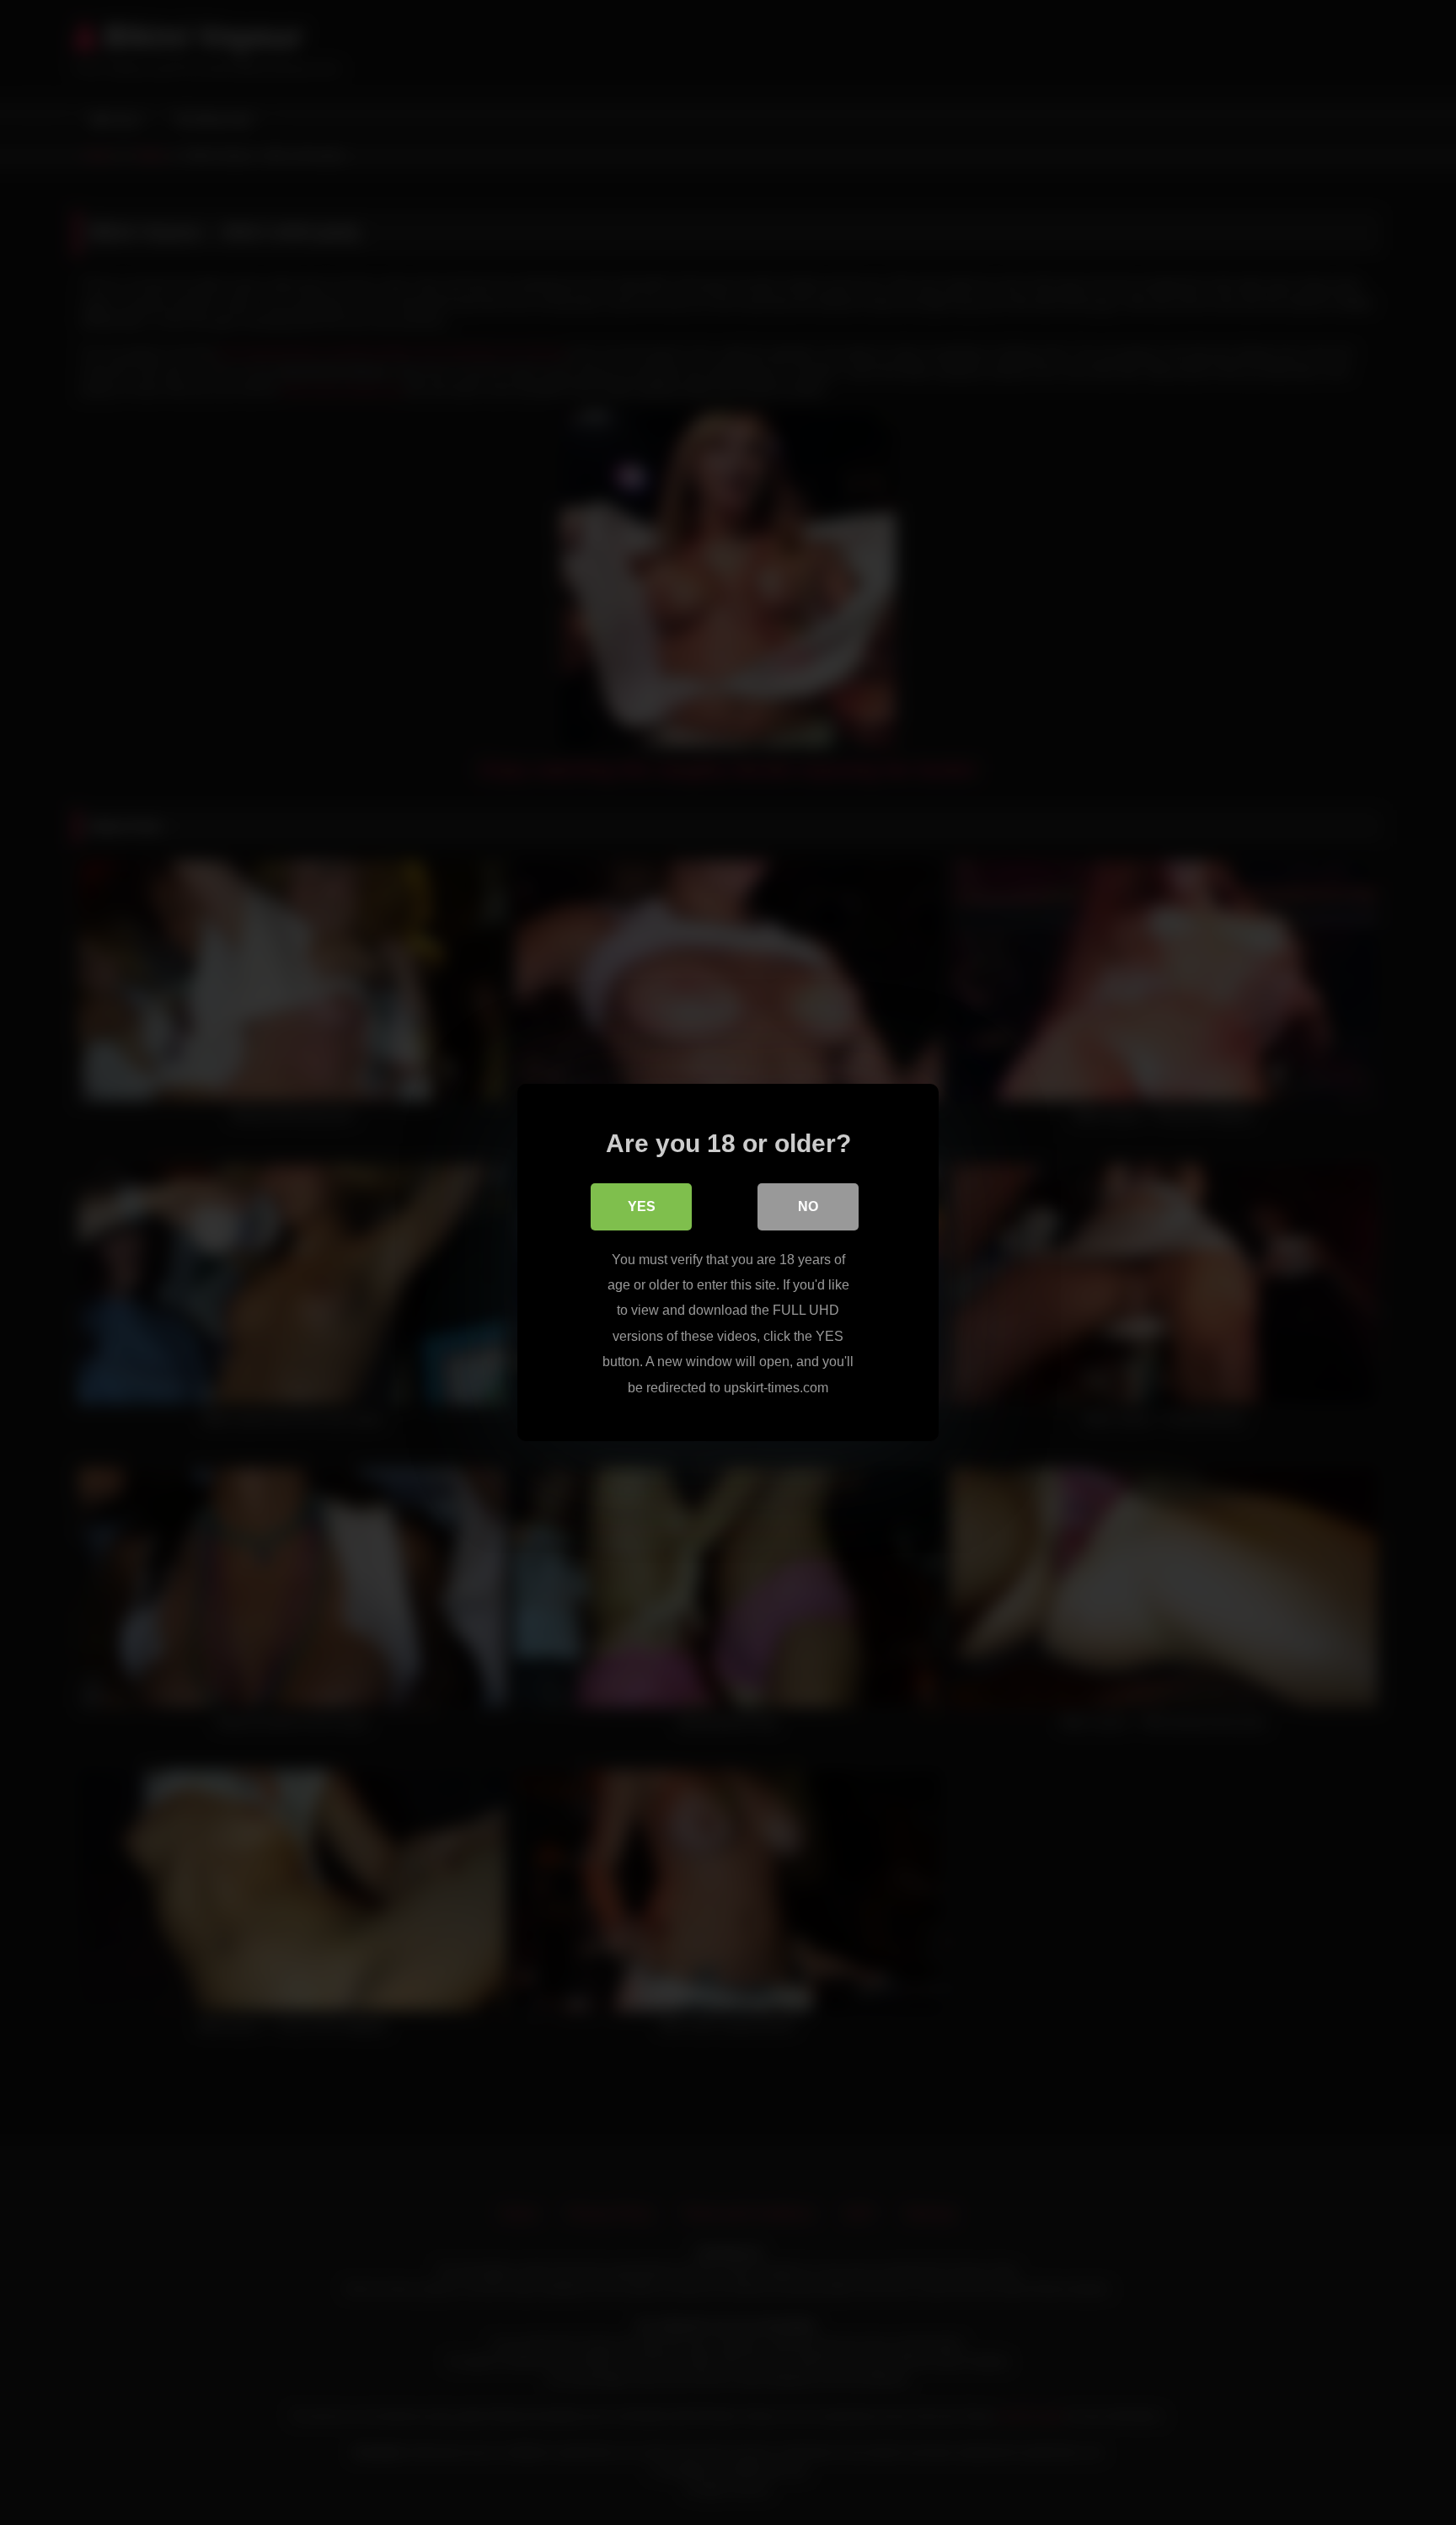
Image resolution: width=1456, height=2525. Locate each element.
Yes (642, 1206)
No (808, 1206)
